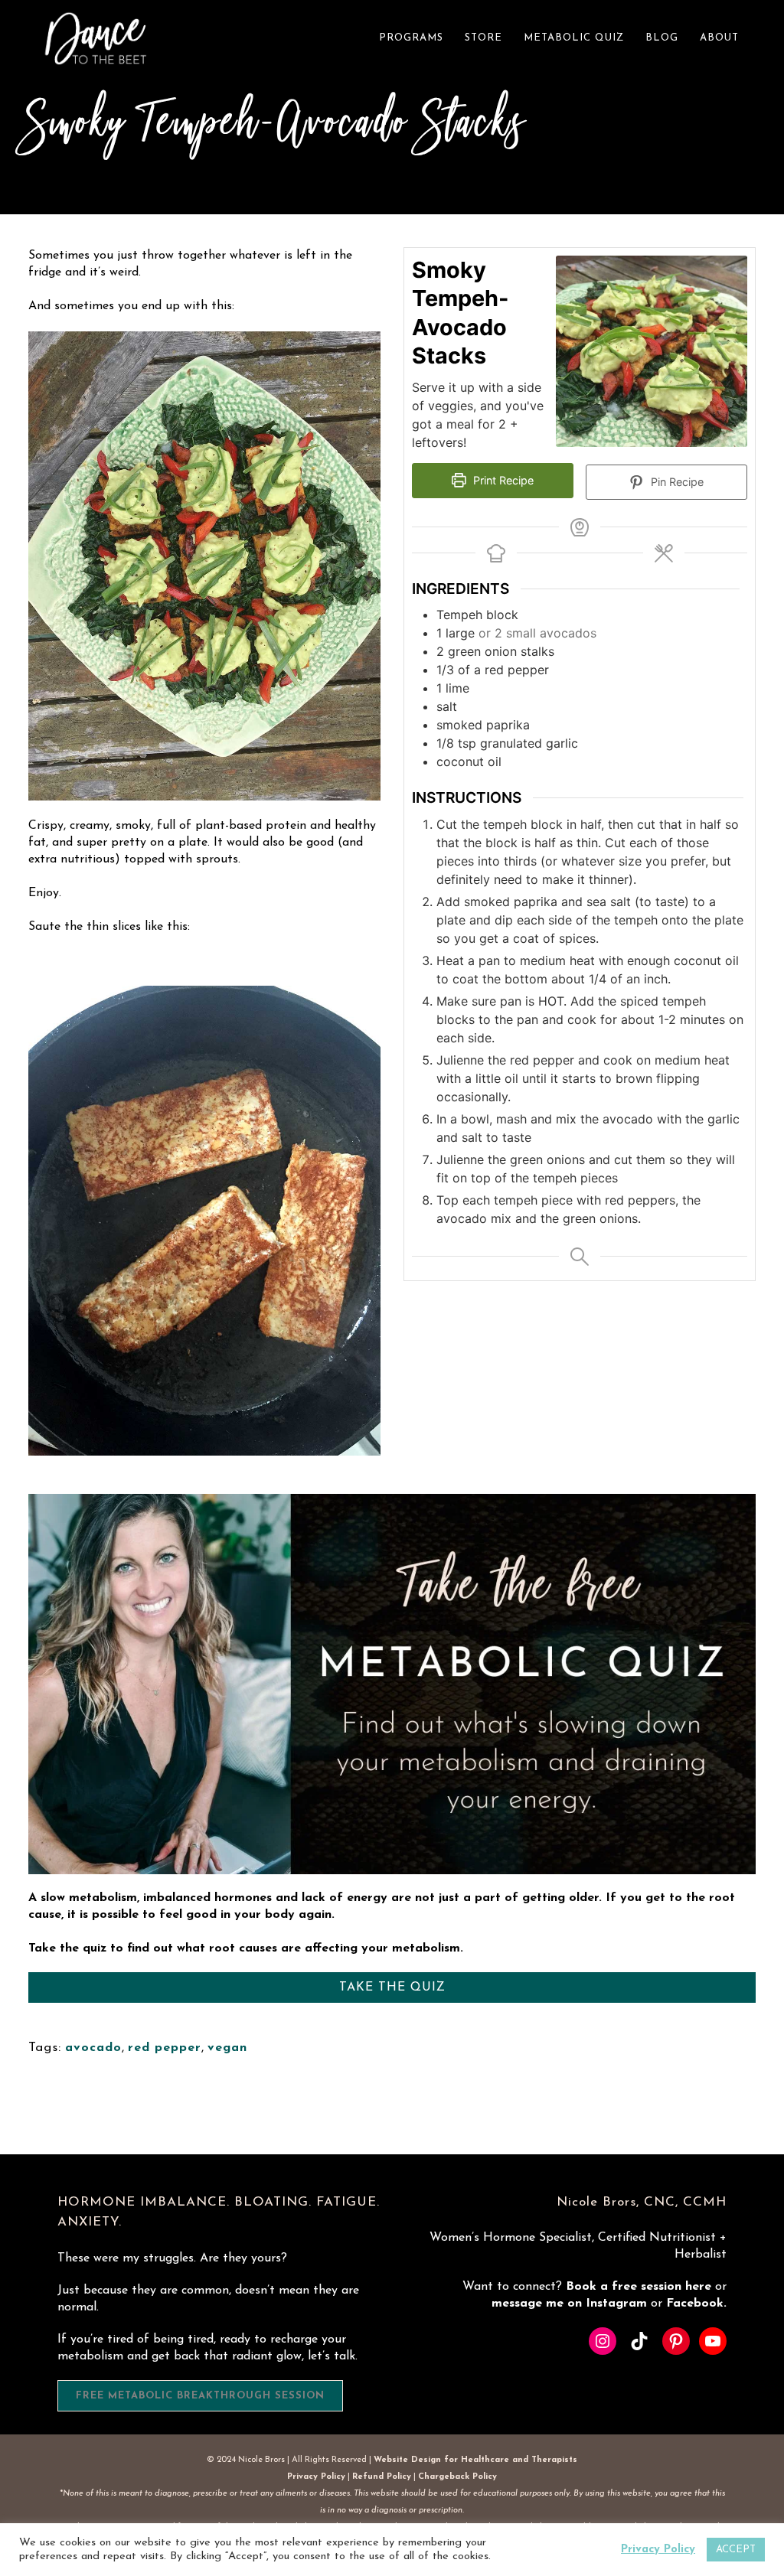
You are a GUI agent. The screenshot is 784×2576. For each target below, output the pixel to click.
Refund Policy (382, 2477)
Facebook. (696, 2304)
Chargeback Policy (457, 2477)
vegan (227, 2048)
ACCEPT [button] (736, 2550)
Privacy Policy (316, 2477)
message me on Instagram (571, 2304)
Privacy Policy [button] (658, 2550)
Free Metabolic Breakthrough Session (200, 2396)
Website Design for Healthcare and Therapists (475, 2460)
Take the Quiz (392, 1987)
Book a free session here (640, 2287)
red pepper (165, 2048)
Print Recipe (502, 480)
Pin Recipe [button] (676, 482)
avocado (93, 2048)
